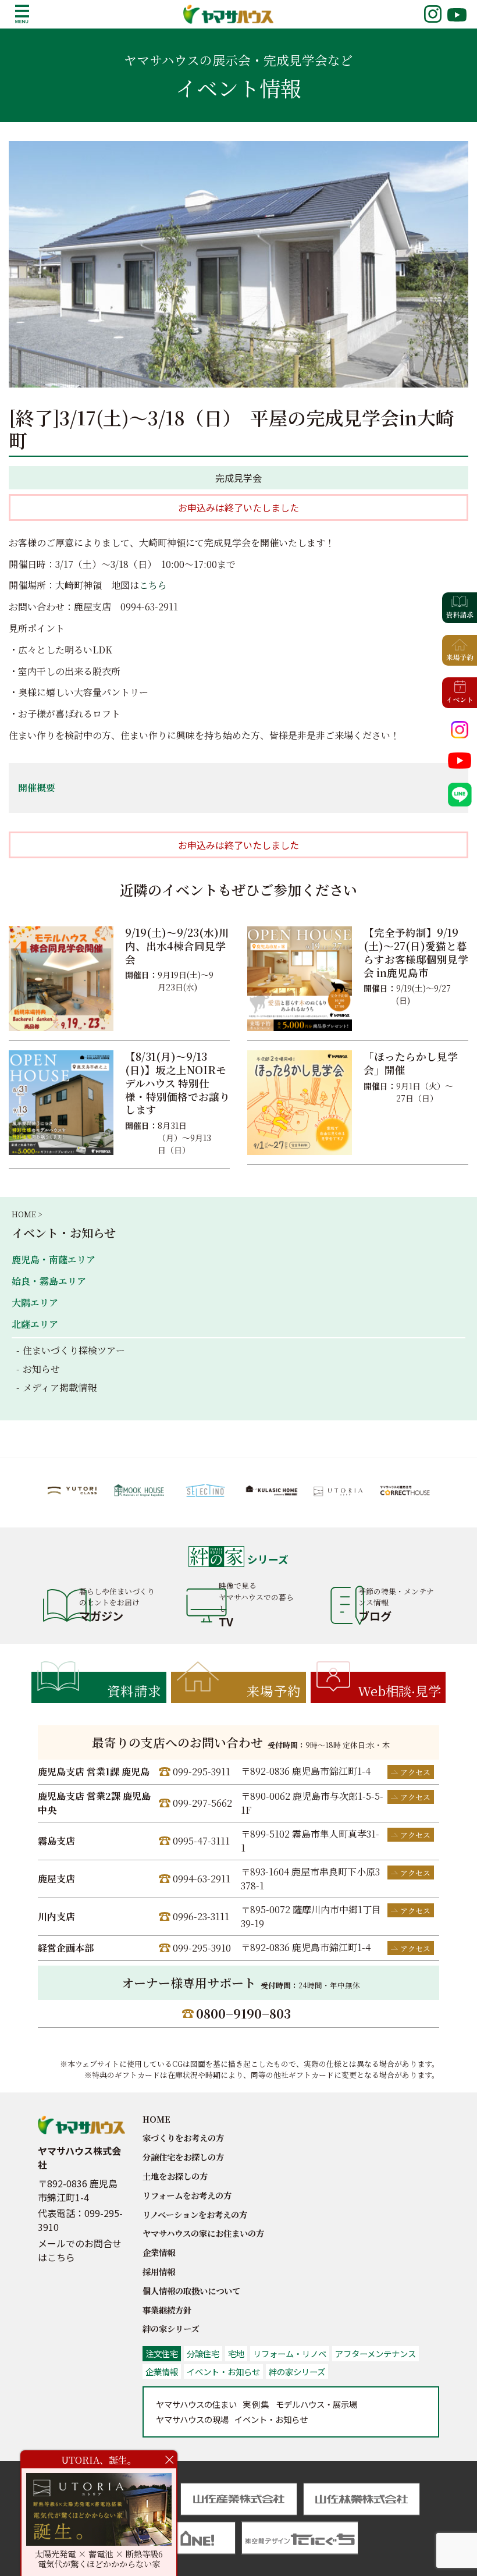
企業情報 (159, 2252)
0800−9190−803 (243, 2013)
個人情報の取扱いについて (191, 2291)
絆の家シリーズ (171, 2328)
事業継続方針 (167, 2310)
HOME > (27, 1214)
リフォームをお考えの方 (187, 2195)
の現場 (192, 2419)
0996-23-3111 (201, 1916)
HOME (156, 2119)
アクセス (415, 1772)
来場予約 (274, 1690)
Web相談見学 (399, 1690)
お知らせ (41, 1369)
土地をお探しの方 (175, 2176)
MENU (22, 14)
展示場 (316, 2404)
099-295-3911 (202, 1772)
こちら (153, 585)
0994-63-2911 (202, 1879)
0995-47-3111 (201, 1841)
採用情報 (159, 2271)
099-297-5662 (202, 1803)
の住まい (196, 2404)
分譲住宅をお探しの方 (183, 2157)
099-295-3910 (202, 1948)
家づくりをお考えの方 (183, 2138)
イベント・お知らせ (64, 1233)
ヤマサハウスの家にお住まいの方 (203, 2233)
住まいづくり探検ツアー (74, 1350)
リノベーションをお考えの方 (195, 2214)
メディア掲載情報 (60, 1388)
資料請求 (134, 1690)
